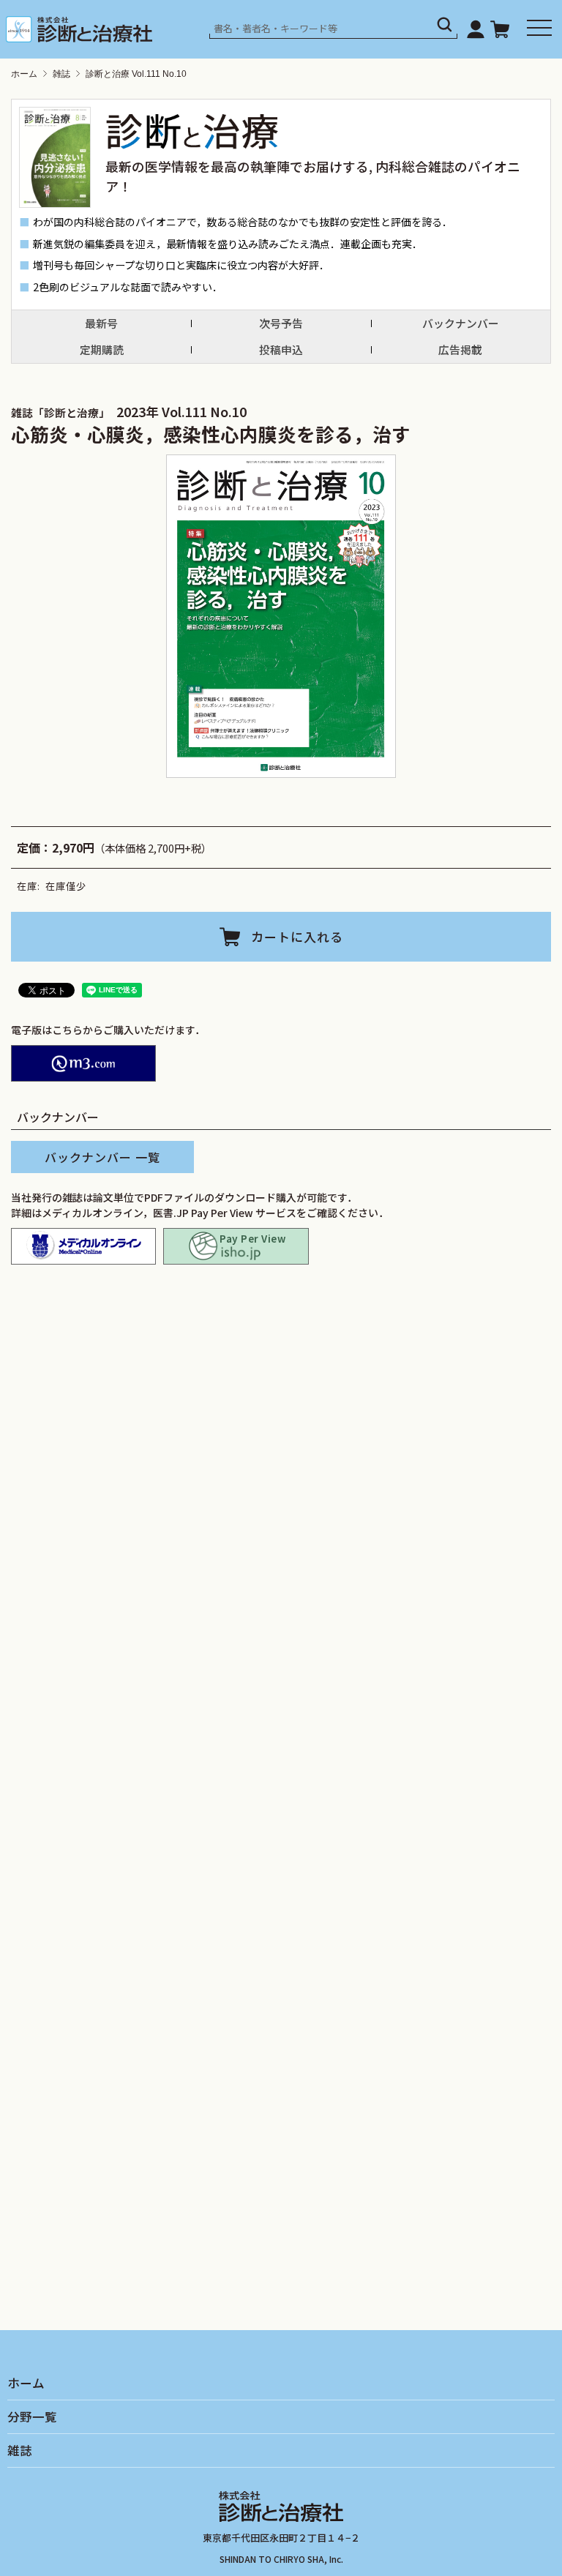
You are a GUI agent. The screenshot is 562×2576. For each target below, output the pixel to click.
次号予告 (281, 323)
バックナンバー (461, 323)
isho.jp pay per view (236, 1246)
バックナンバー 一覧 (102, 1157)
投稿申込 (281, 349)
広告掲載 (460, 349)
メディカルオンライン (83, 1246)
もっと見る (287, 1663)
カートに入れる (297, 936)
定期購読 (102, 349)
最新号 (101, 323)
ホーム (24, 74)
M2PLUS (83, 1063)
